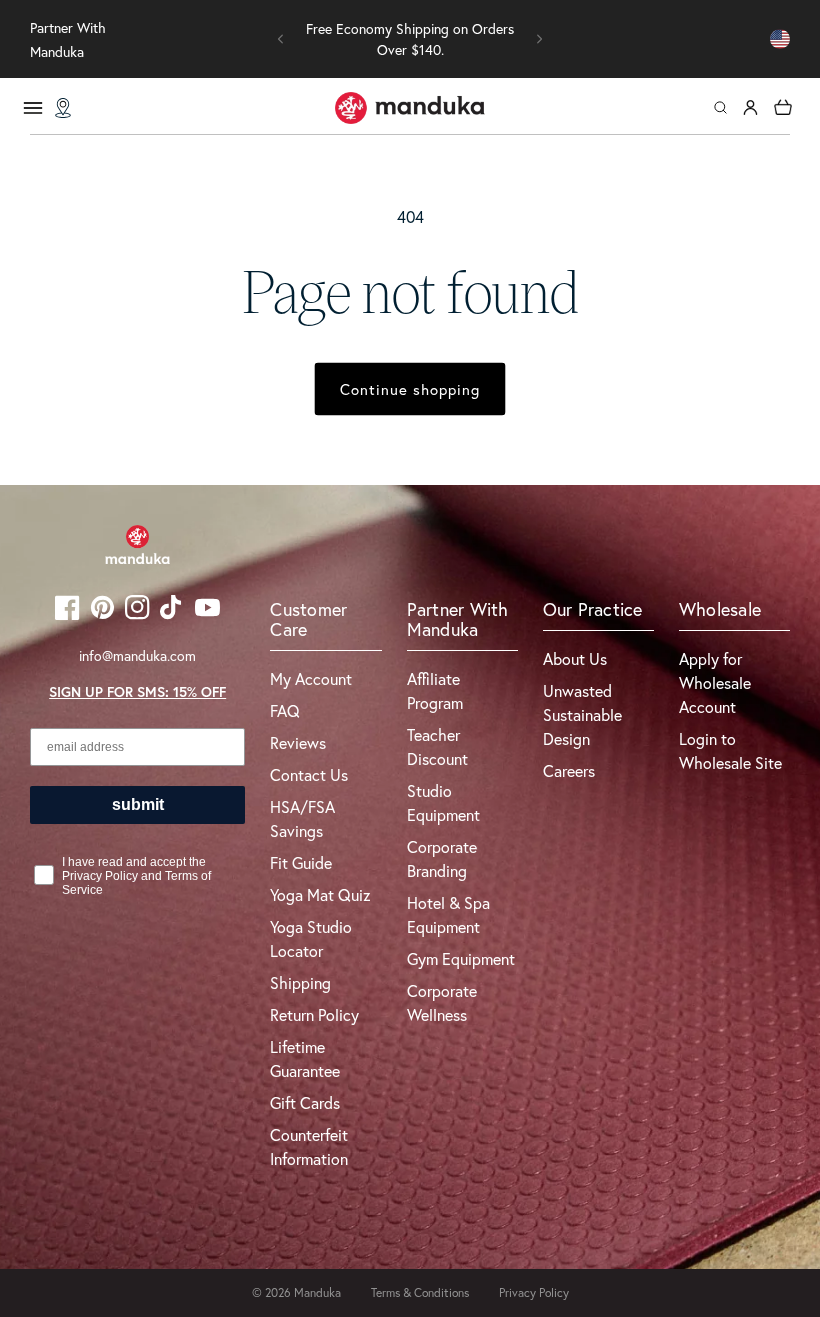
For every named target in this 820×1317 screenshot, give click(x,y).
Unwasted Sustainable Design (582, 714)
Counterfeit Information (309, 1146)
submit (138, 804)
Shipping (300, 982)
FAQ (285, 710)
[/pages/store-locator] (63, 108)
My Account (311, 678)
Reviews (298, 742)
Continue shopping (410, 389)
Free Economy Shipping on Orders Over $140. (410, 39)
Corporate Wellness (442, 1002)
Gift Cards (305, 1102)
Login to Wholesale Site (730, 750)
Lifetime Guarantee (305, 1058)
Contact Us (309, 774)
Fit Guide (301, 862)
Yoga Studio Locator (311, 938)
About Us (575, 658)
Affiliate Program (435, 690)
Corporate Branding (442, 858)
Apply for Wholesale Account (715, 682)
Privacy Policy (534, 1292)
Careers (569, 770)
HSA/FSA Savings (302, 818)
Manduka (317, 1292)
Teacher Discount (437, 746)
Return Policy (314, 1014)
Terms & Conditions (420, 1292)
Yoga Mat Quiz (320, 894)
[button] (281, 39)
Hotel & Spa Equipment (448, 914)
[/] (410, 108)
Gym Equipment (461, 958)
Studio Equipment (443, 802)
